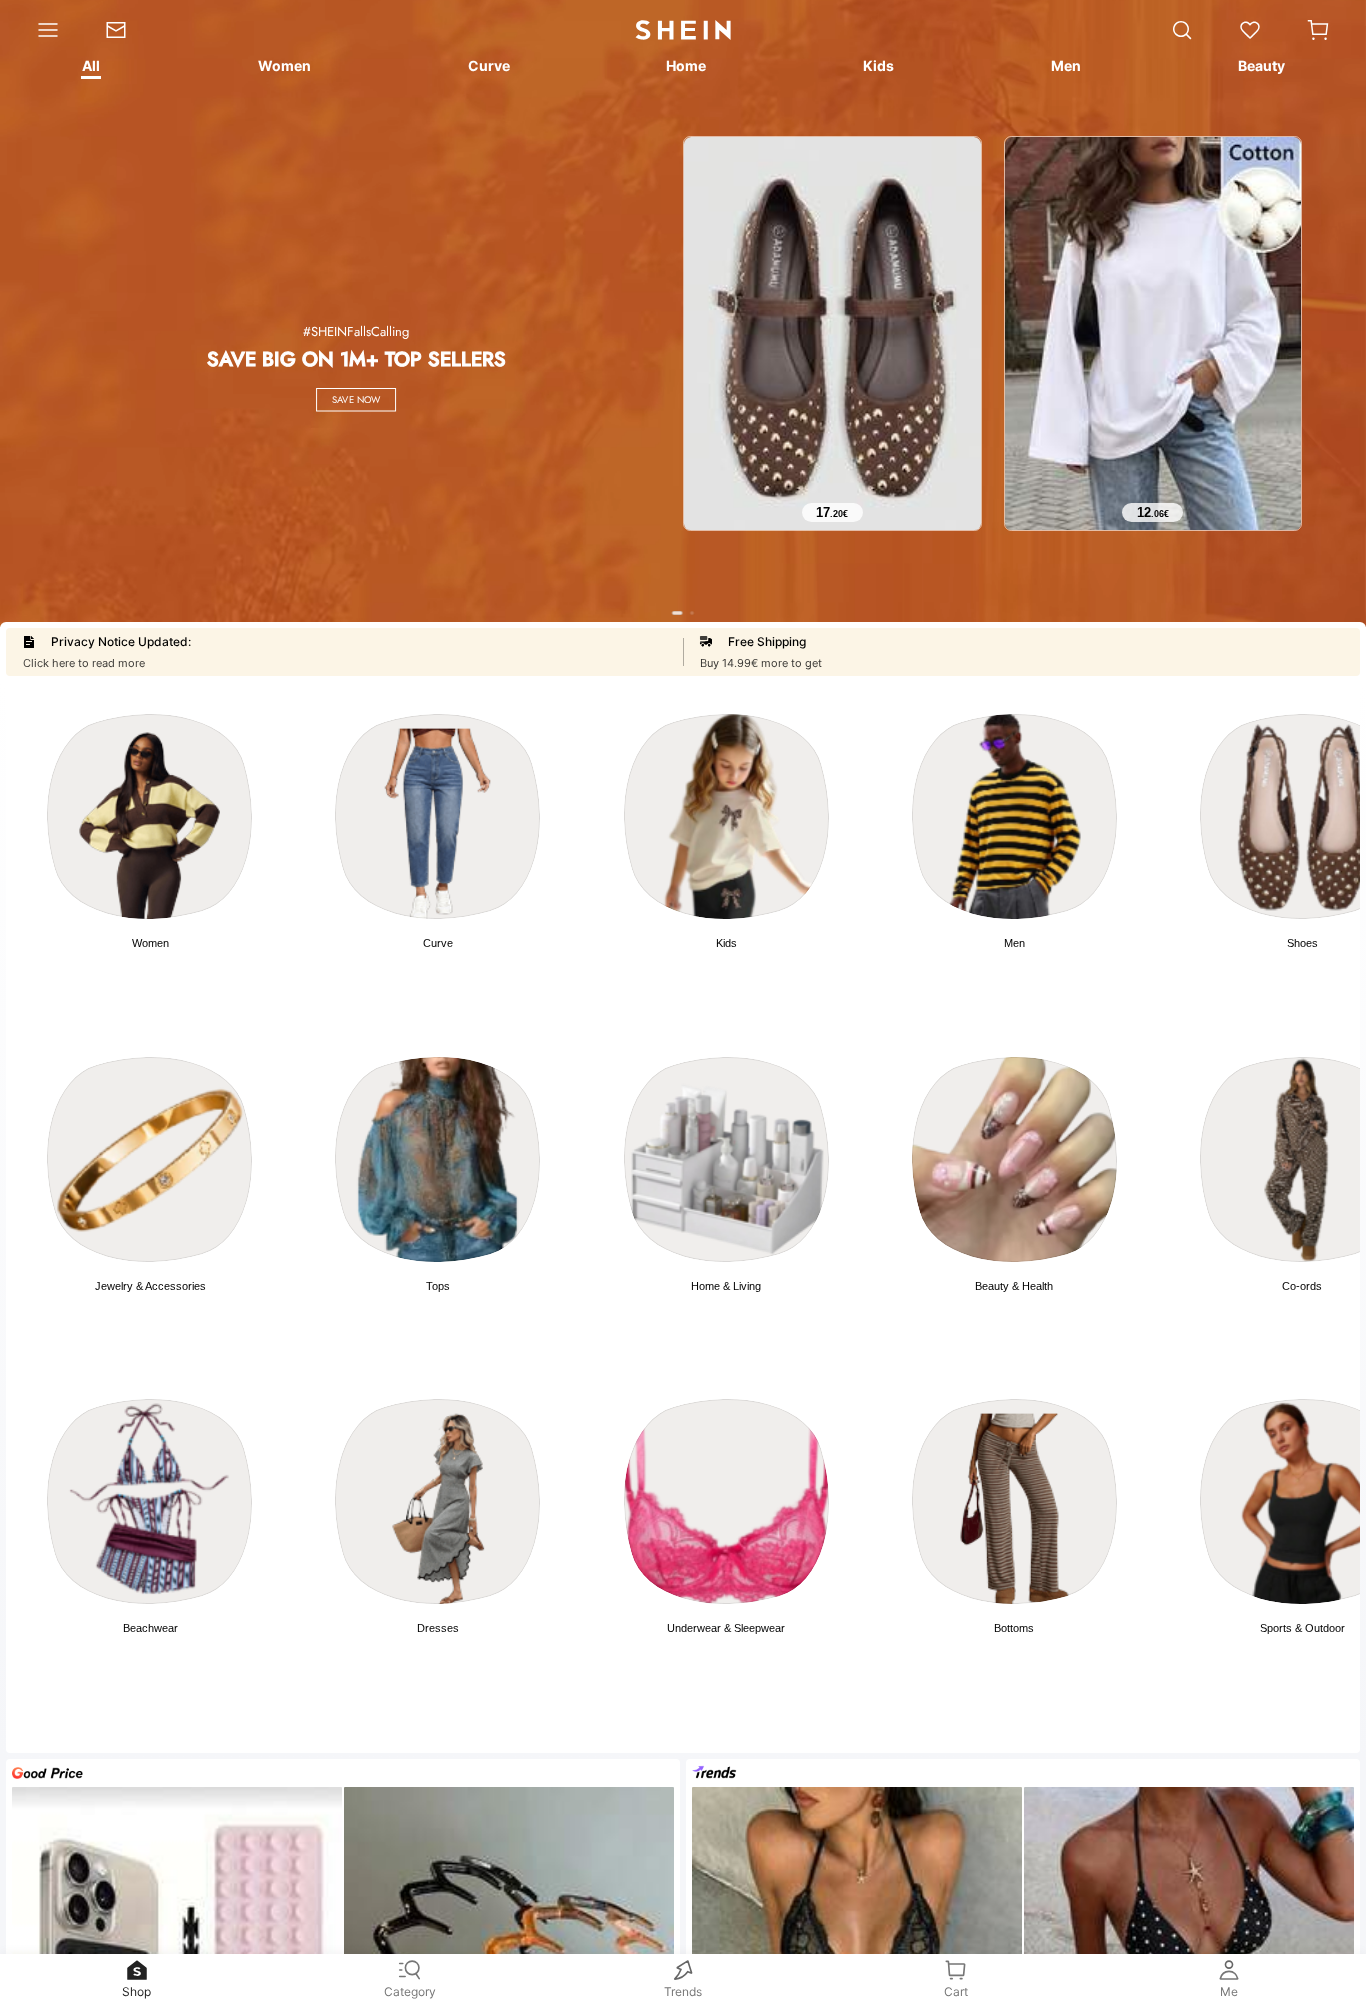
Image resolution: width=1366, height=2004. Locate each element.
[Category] (41, 30)
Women (150, 943)
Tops (438, 1286)
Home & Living (726, 1286)
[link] (127, 30)
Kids (726, 943)
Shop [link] (136, 1991)
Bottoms (1014, 1628)
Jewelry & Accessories (150, 1286)
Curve (438, 943)
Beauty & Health (1014, 1286)
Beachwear (150, 1628)
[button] (1318, 30)
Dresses (438, 1628)
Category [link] (410, 1991)
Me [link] (1229, 1991)
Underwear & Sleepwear (726, 1628)
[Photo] (149, 816)
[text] (832, 513)
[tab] (90, 69)
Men (1014, 943)
